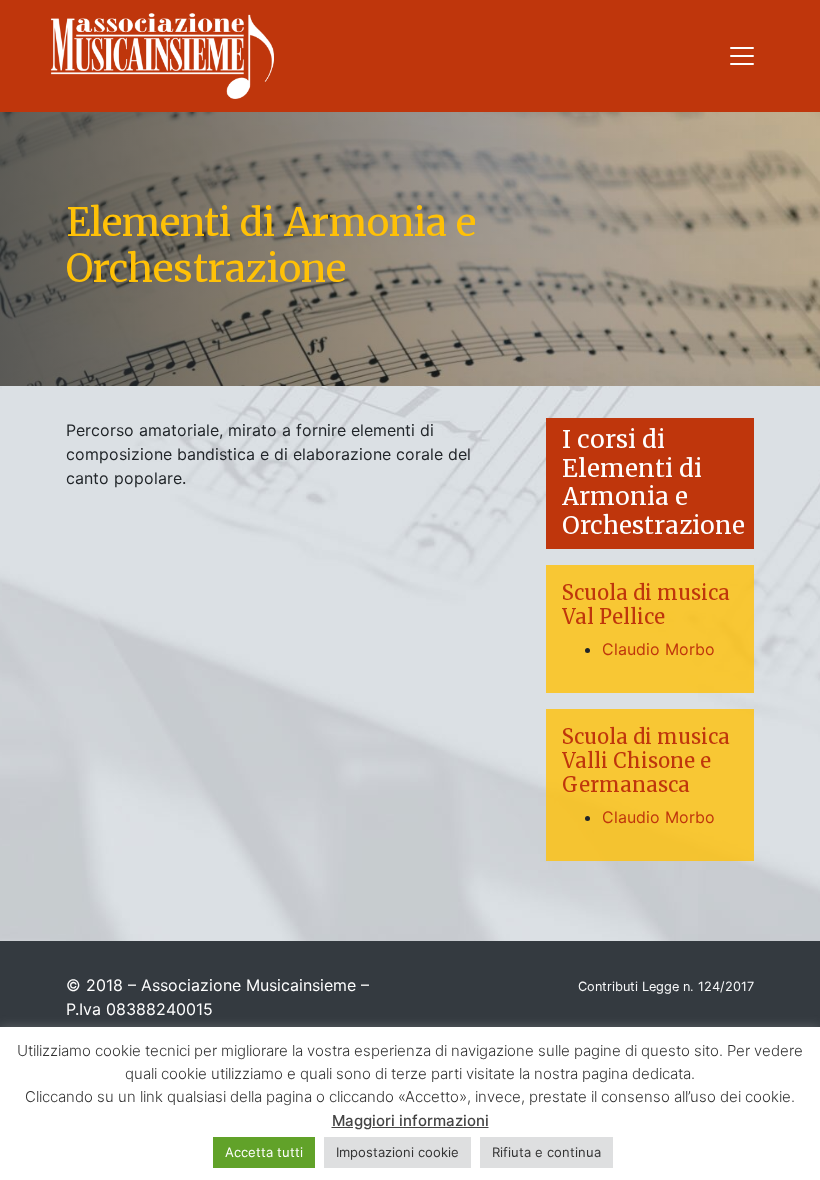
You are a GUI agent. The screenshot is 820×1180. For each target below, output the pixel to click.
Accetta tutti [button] (264, 1152)
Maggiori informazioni (410, 1120)
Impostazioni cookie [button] (397, 1152)
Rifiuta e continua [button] (546, 1152)
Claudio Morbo (658, 649)
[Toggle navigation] (742, 56)
